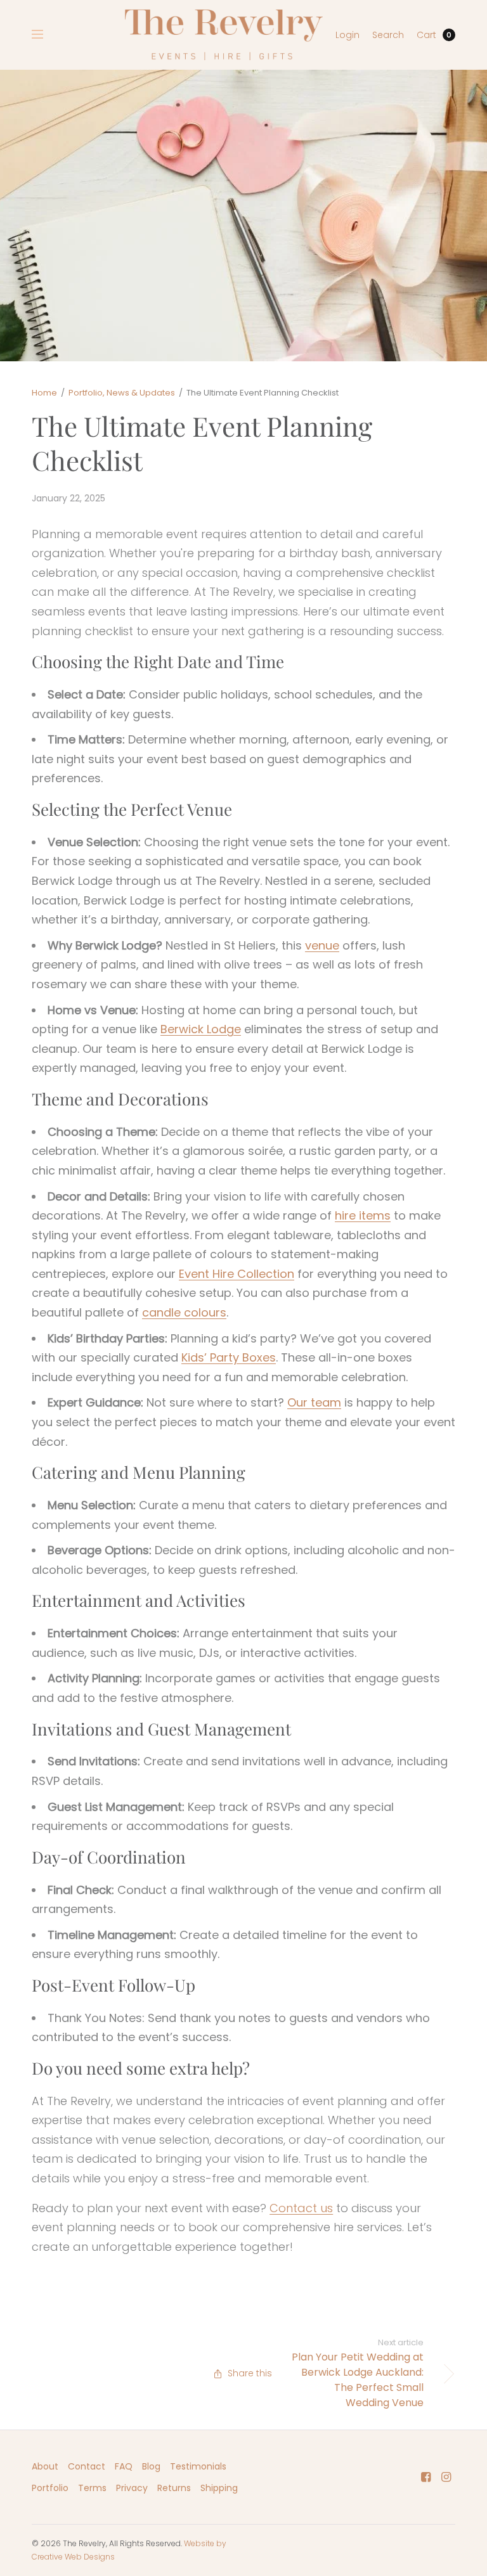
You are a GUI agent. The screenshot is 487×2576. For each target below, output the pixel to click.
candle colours (184, 1312)
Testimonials (198, 2466)
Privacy (132, 2488)
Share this (250, 2373)
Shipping (219, 2488)
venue (322, 945)
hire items (363, 1215)
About (45, 2466)
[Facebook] (426, 2477)
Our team (314, 1402)
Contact (87, 2466)
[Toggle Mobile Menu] (46, 35)
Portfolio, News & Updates (122, 393)
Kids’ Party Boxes (229, 1357)
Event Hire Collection (237, 1274)
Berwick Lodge (201, 1029)
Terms (92, 2488)
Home (44, 393)
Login (347, 35)
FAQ (124, 2466)
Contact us (301, 2208)
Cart (426, 35)
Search (388, 35)
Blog (151, 2466)
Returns (174, 2488)
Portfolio (50, 2488)
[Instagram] (446, 2477)
